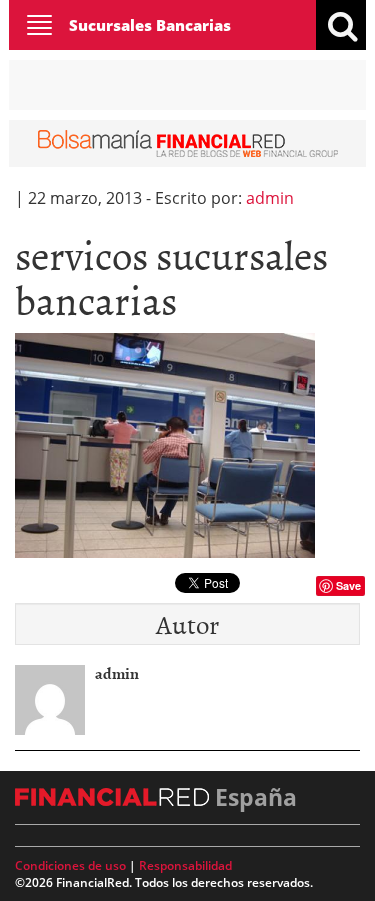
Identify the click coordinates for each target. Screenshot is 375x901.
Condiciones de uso (70, 865)
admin (270, 198)
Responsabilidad (185, 865)
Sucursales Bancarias (150, 25)
